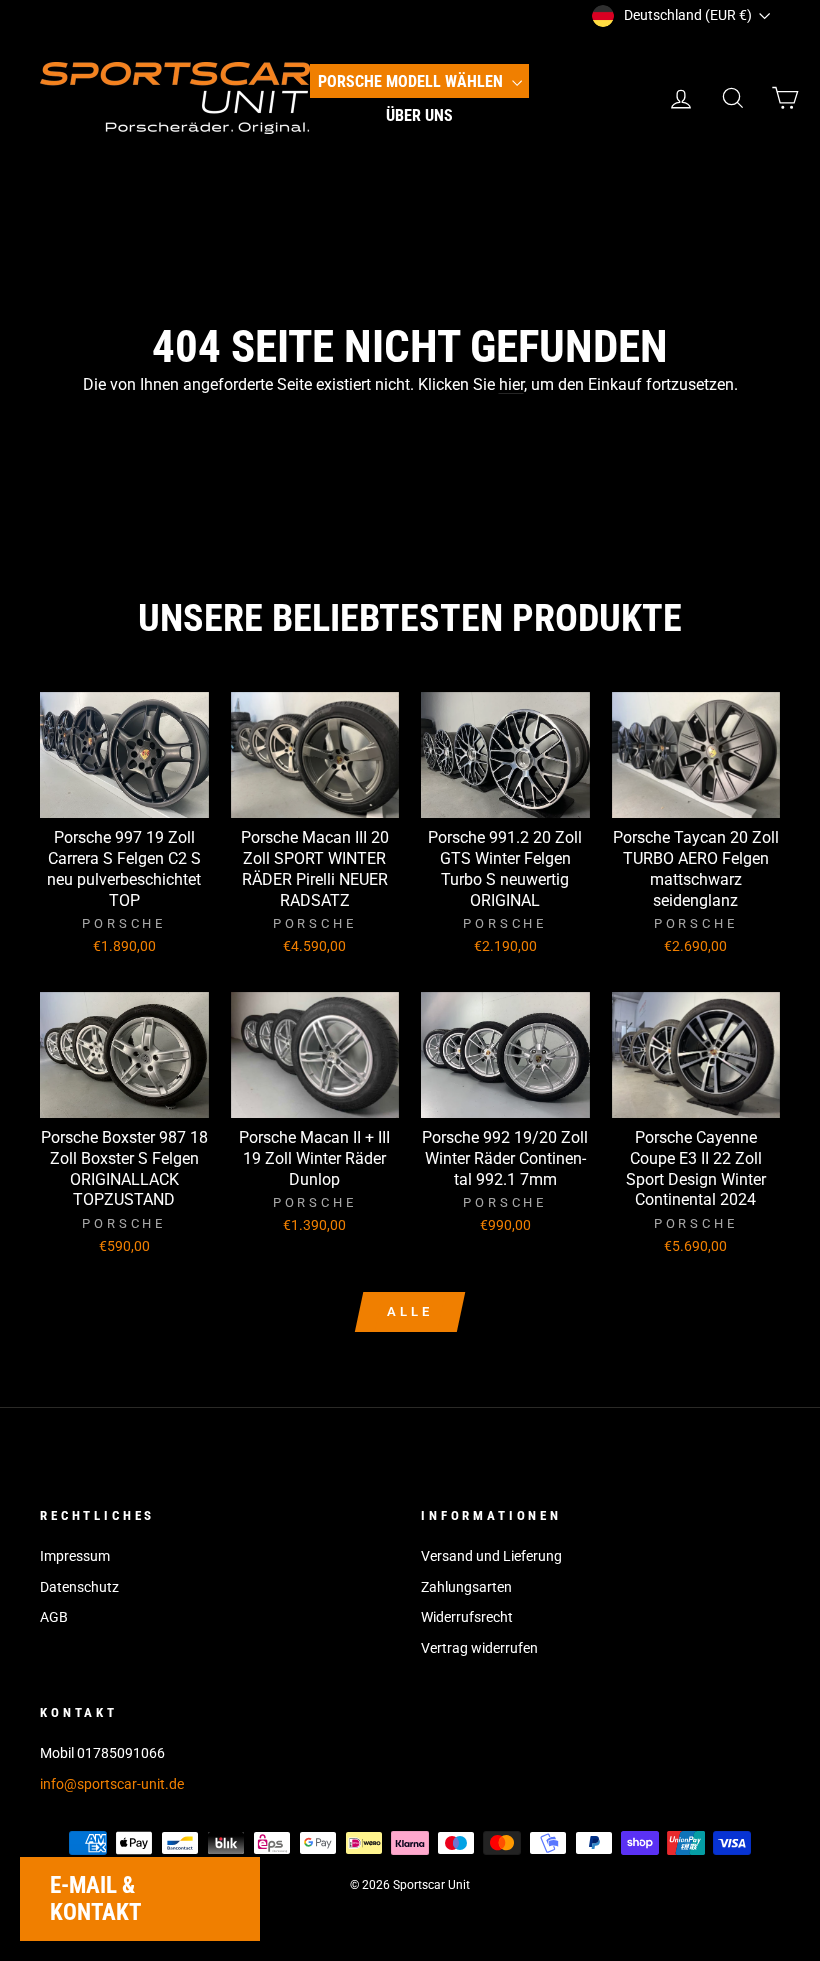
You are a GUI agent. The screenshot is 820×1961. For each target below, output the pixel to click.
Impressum (75, 1556)
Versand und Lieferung (491, 1556)
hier (511, 384)
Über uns (419, 115)
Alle (410, 1311)
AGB (54, 1617)
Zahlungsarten (466, 1587)
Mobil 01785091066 (102, 1753)
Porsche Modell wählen (412, 81)
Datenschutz (79, 1587)
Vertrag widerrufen (479, 1648)
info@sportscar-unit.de (112, 1784)
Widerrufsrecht (467, 1617)
